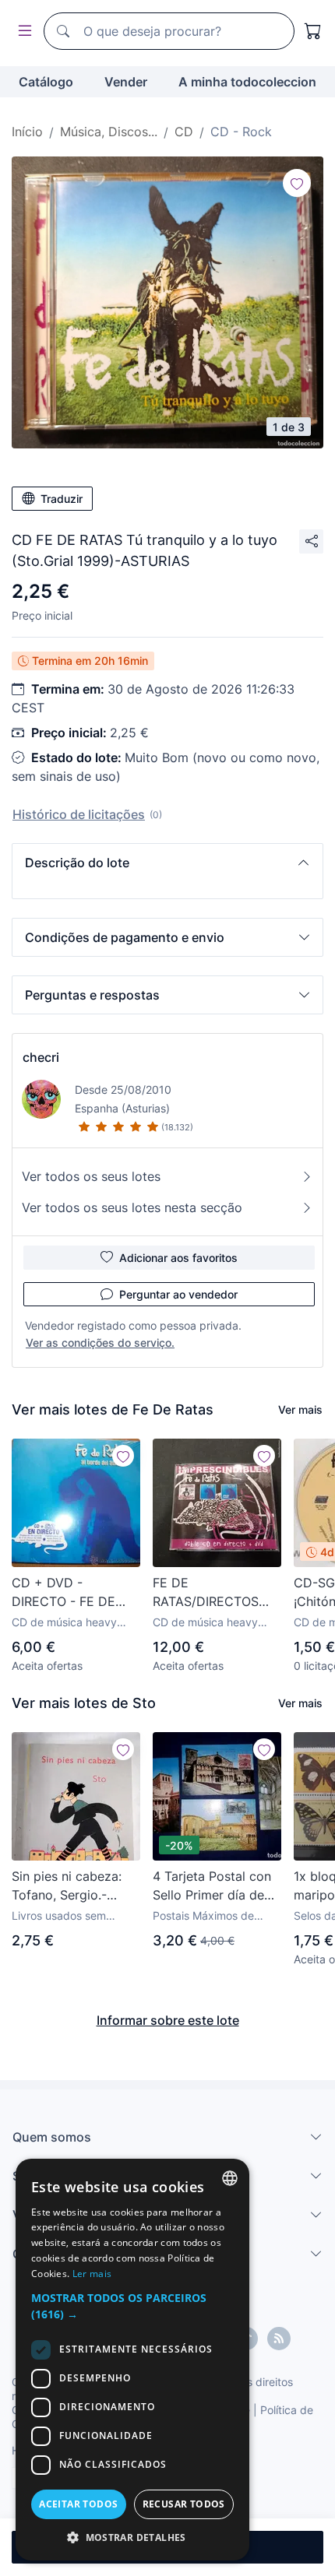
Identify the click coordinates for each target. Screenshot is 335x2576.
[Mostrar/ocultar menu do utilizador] (22, 32)
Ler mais (92, 2274)
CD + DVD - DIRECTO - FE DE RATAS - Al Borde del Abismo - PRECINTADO (74, 1593)
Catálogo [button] (46, 82)
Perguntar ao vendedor (178, 1294)
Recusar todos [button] (184, 2504)
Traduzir (62, 499)
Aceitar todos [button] (78, 2504)
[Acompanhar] (297, 183)
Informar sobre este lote (168, 2020)
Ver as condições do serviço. (100, 1342)
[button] (167, 863)
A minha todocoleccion (247, 82)
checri (41, 1057)
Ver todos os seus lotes (91, 1176)
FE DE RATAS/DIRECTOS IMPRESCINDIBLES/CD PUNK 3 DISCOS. (217, 1593)
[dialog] (132, 2360)
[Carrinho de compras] (313, 31)
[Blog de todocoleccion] (279, 2339)
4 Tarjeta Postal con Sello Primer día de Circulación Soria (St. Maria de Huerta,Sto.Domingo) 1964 (215, 1886)
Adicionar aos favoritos (178, 1258)
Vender (126, 82)
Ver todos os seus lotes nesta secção (132, 1207)
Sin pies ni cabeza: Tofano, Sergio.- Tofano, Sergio (67, 1886)
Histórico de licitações (79, 814)
